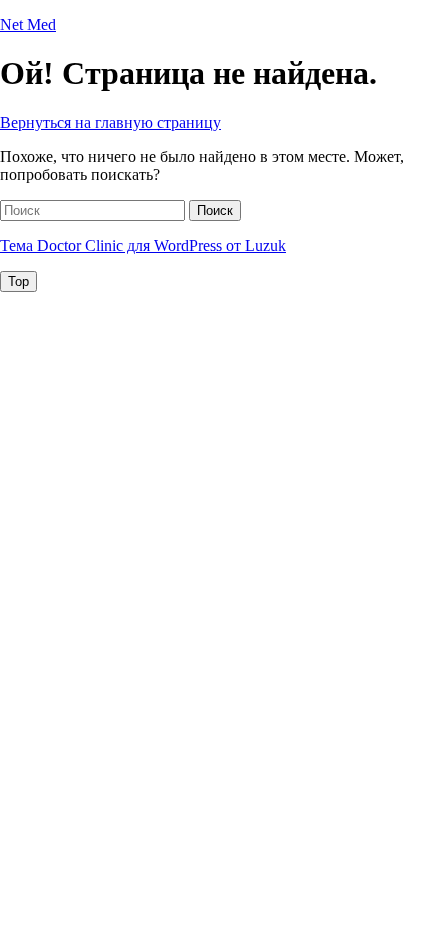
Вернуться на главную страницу (110, 122)
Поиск (215, 210)
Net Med (28, 24)
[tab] (18, 281)
